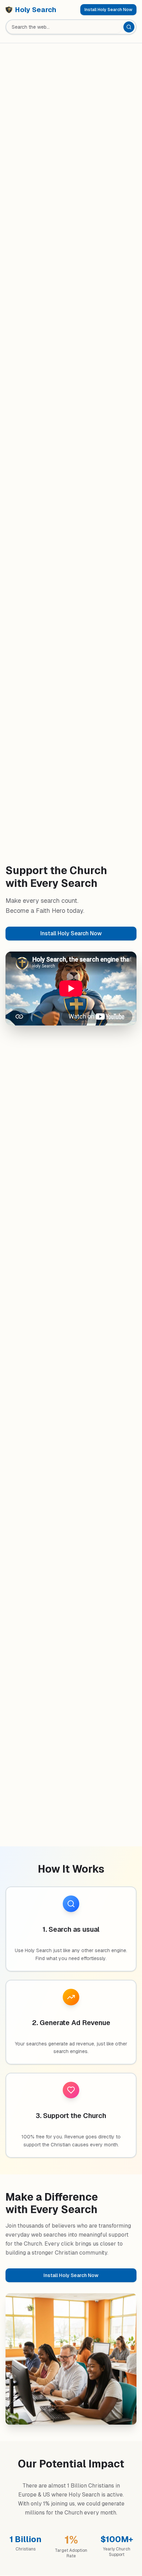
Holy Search (36, 10)
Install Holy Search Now (108, 10)
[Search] (129, 27)
